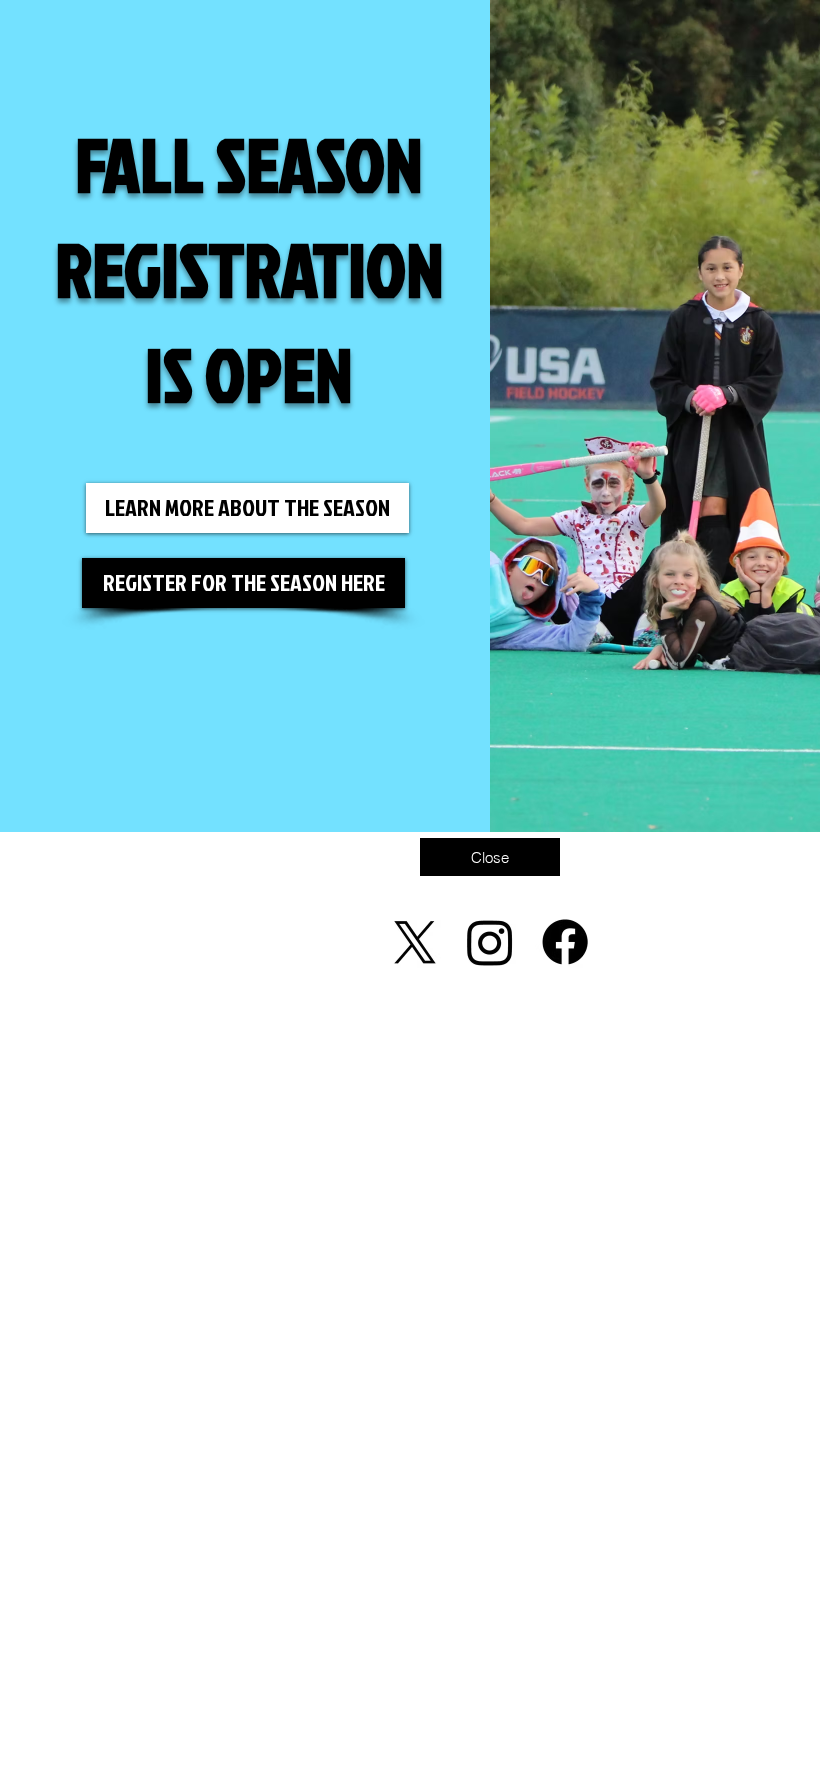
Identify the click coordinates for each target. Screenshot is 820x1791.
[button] (490, 857)
